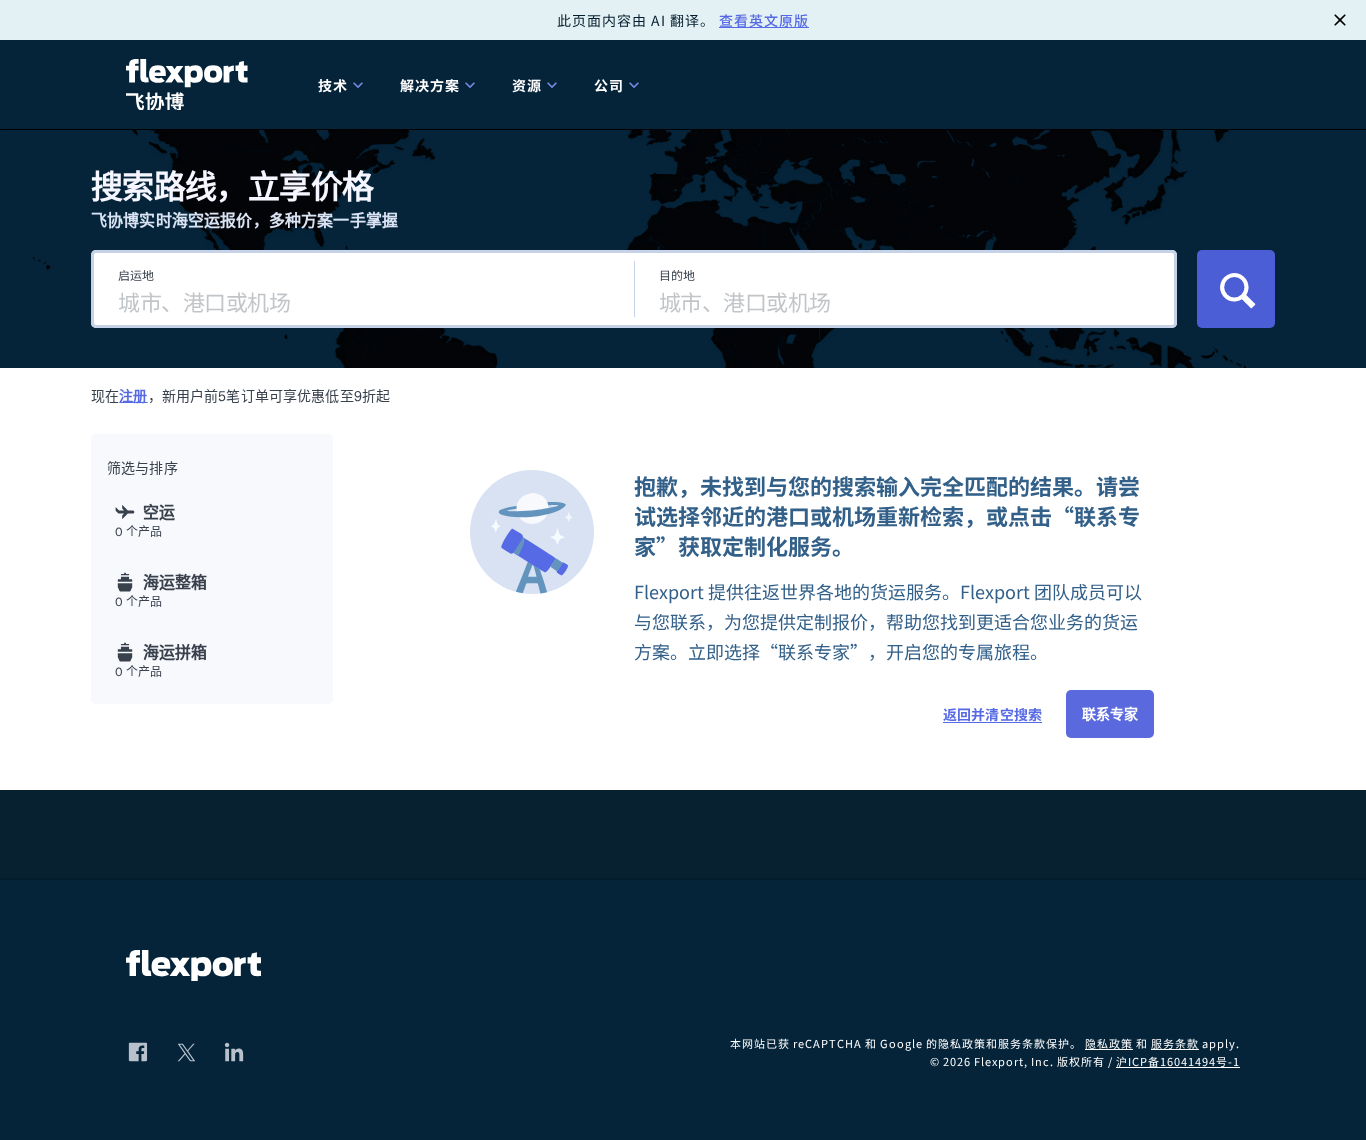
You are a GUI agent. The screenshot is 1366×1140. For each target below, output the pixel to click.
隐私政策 (1109, 1043)
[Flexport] (190, 84)
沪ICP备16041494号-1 (1178, 1061)
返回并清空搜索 (992, 714)
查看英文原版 (764, 20)
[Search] (1236, 289)
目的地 (677, 274)
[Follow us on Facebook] (138, 1052)
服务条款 (1175, 1043)
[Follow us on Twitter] (186, 1052)
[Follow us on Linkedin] (234, 1052)
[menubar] (771, 84)
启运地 (136, 274)
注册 (133, 396)
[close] (1340, 20)
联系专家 (1110, 714)
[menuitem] (343, 84)
